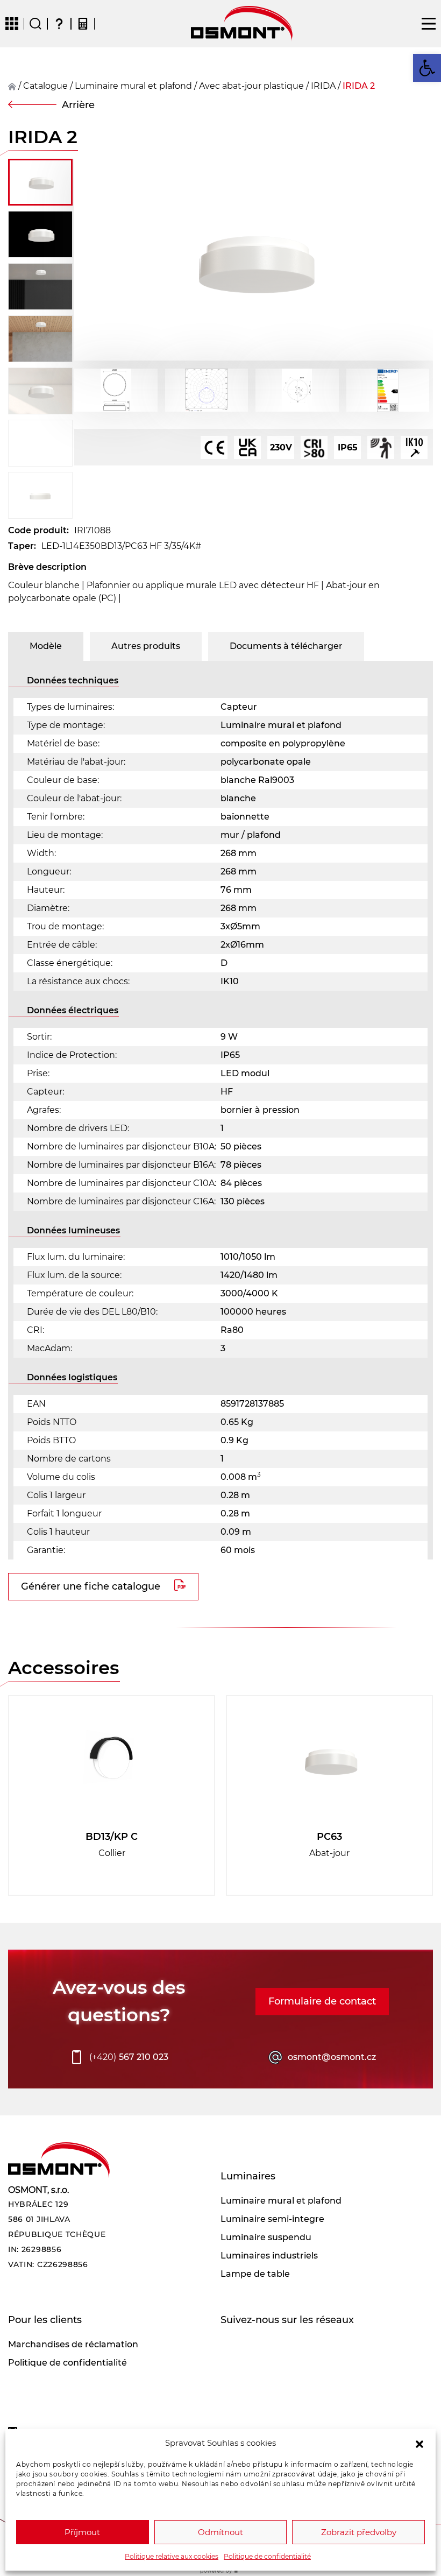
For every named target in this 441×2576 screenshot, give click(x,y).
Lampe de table (255, 2274)
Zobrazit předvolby (359, 2532)
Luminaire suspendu (266, 2237)
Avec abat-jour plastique (251, 86)
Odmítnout (220, 2532)
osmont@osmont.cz (332, 2057)
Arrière (78, 105)
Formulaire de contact (322, 2001)
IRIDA (323, 86)
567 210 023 (129, 2057)
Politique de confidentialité (267, 2556)
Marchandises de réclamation (73, 2344)
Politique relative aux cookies (172, 2556)
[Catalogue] (12, 24)
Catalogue (45, 86)
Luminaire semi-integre (272, 2219)
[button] (419, 2443)
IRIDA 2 (359, 86)
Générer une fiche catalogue (91, 1586)
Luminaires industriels (269, 2256)
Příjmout (82, 2532)
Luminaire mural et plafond (133, 86)
